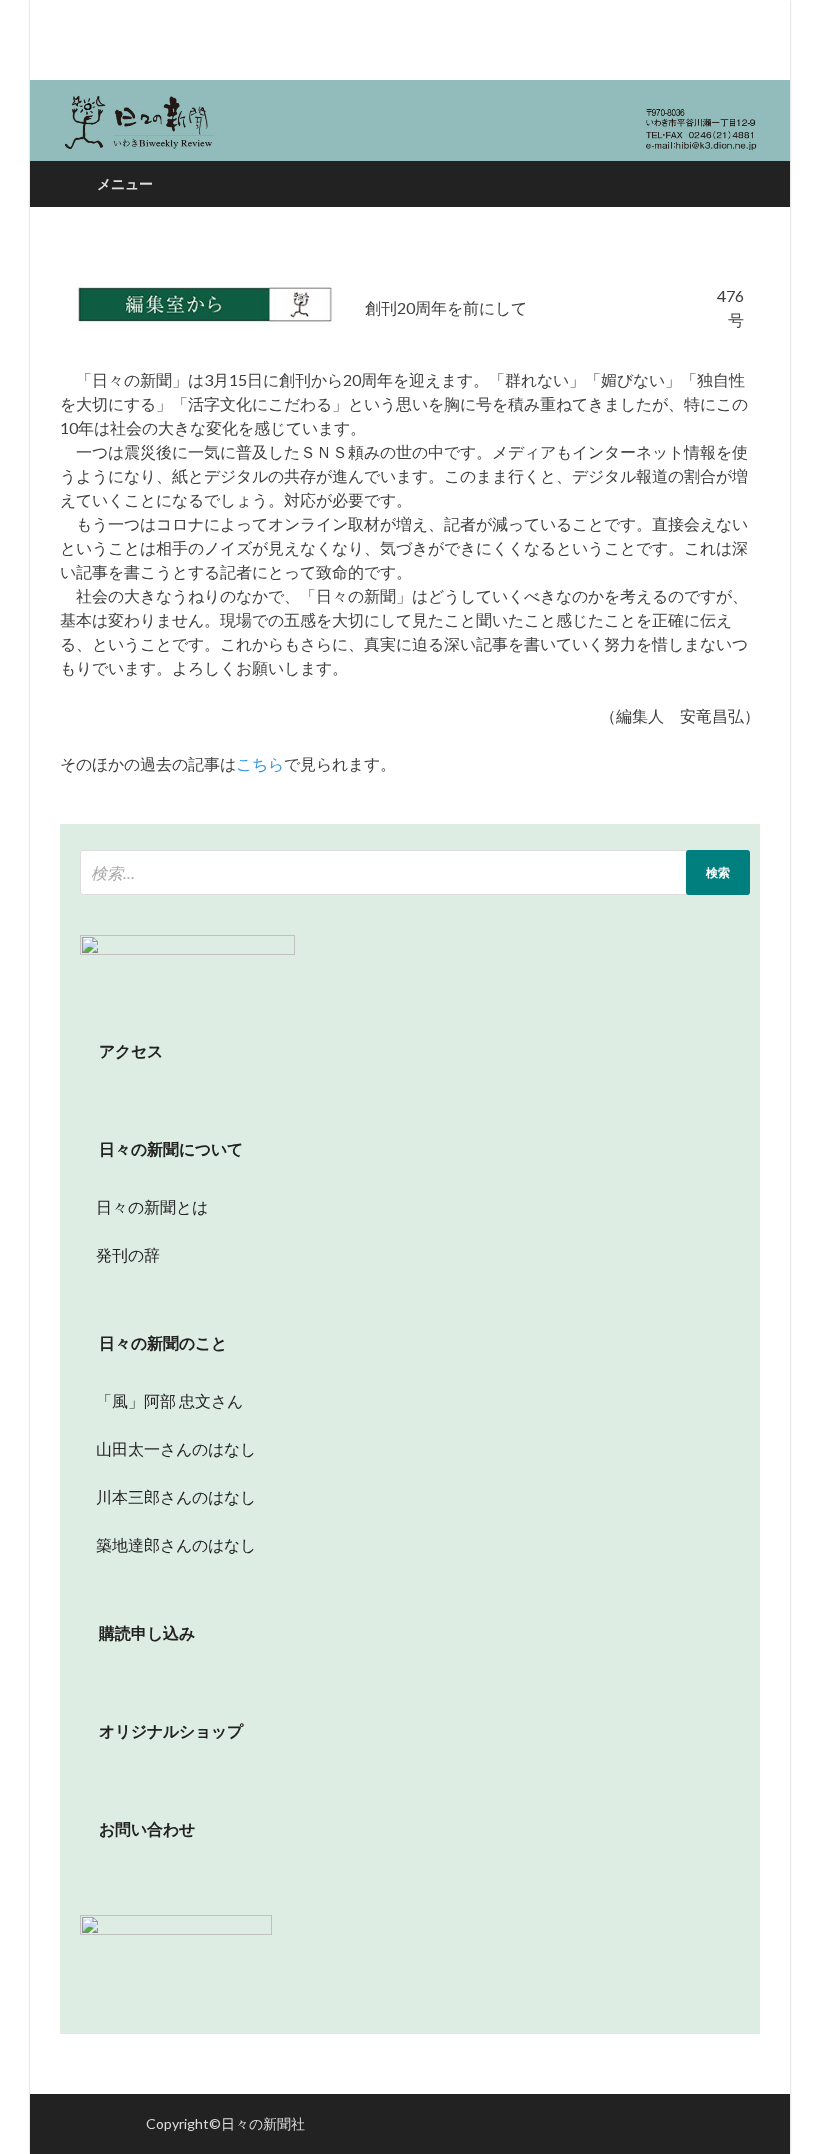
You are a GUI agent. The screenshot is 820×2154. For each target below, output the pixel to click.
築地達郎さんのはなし (168, 1544)
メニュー (125, 183)
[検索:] (415, 872)
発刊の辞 (128, 1254)
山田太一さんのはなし (168, 1448)
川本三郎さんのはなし (168, 1496)
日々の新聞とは (144, 1206)
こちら (260, 763)
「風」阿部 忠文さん (161, 1400)
